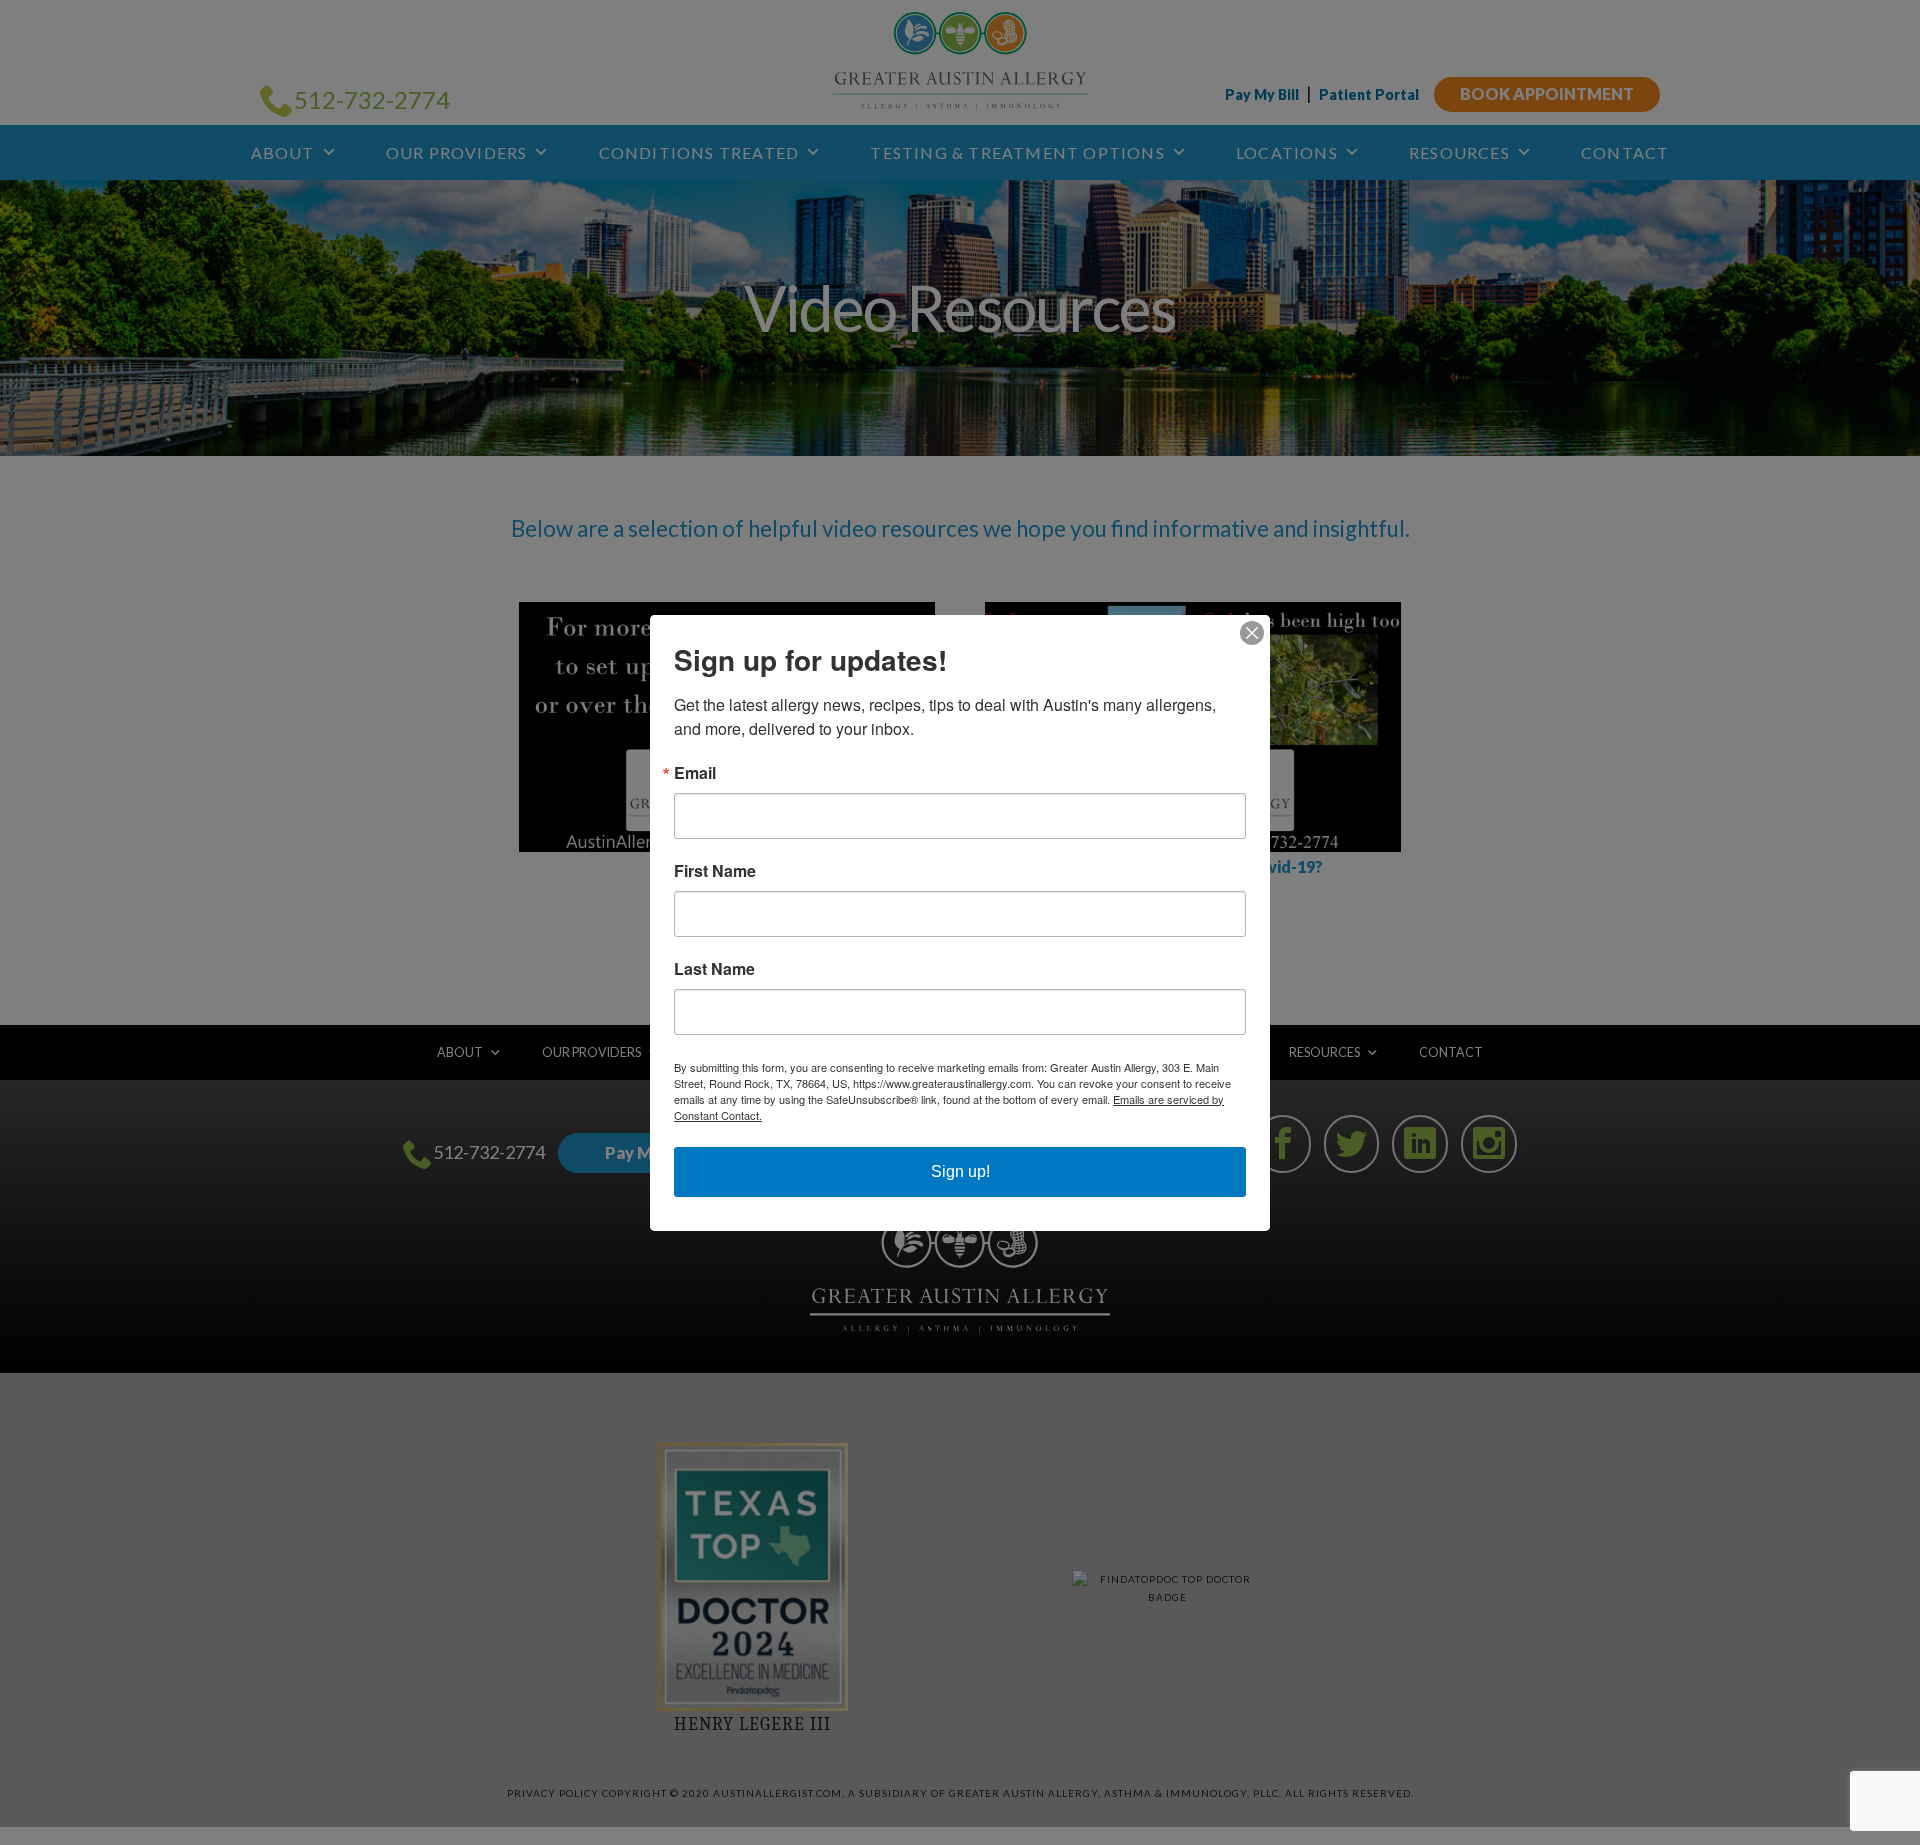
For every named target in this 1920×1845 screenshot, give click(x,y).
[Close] (1252, 633)
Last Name (714, 969)
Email (695, 773)
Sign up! (960, 1171)
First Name (715, 871)
